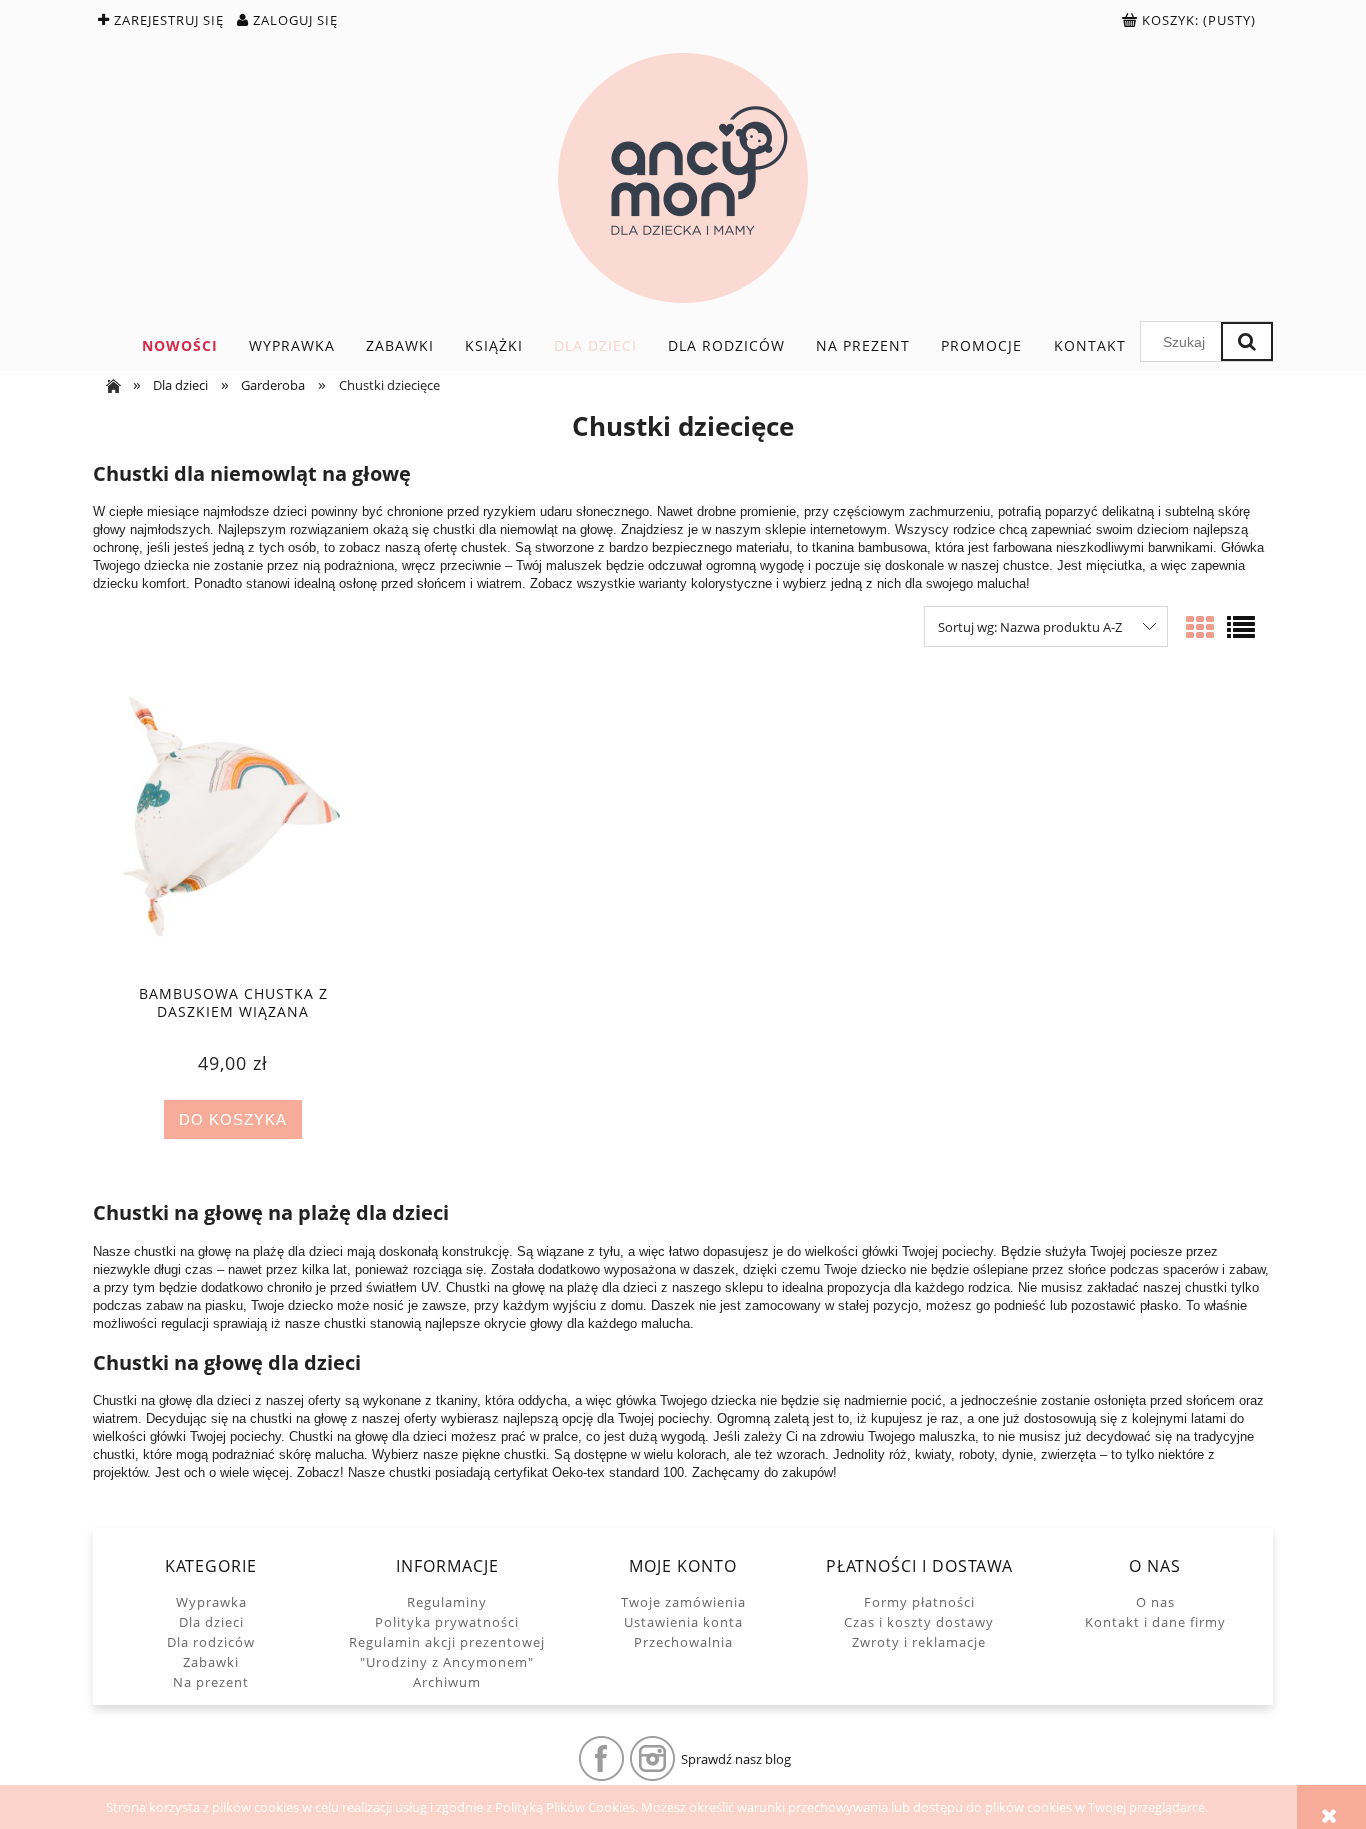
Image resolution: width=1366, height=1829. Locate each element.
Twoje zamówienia (683, 1602)
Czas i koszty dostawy (919, 1622)
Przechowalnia (683, 1642)
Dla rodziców (211, 1642)
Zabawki (211, 1662)
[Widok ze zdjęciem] (1200, 627)
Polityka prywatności (447, 1622)
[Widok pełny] (1241, 627)
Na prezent (211, 1682)
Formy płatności (919, 1602)
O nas (1155, 1602)
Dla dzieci (211, 1622)
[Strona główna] (683, 178)
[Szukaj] (1247, 341)
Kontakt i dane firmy (1155, 1622)
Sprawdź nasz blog (736, 1759)
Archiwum (447, 1682)
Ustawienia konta (683, 1622)
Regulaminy (447, 1602)
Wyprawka (211, 1602)
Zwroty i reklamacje (919, 1642)
